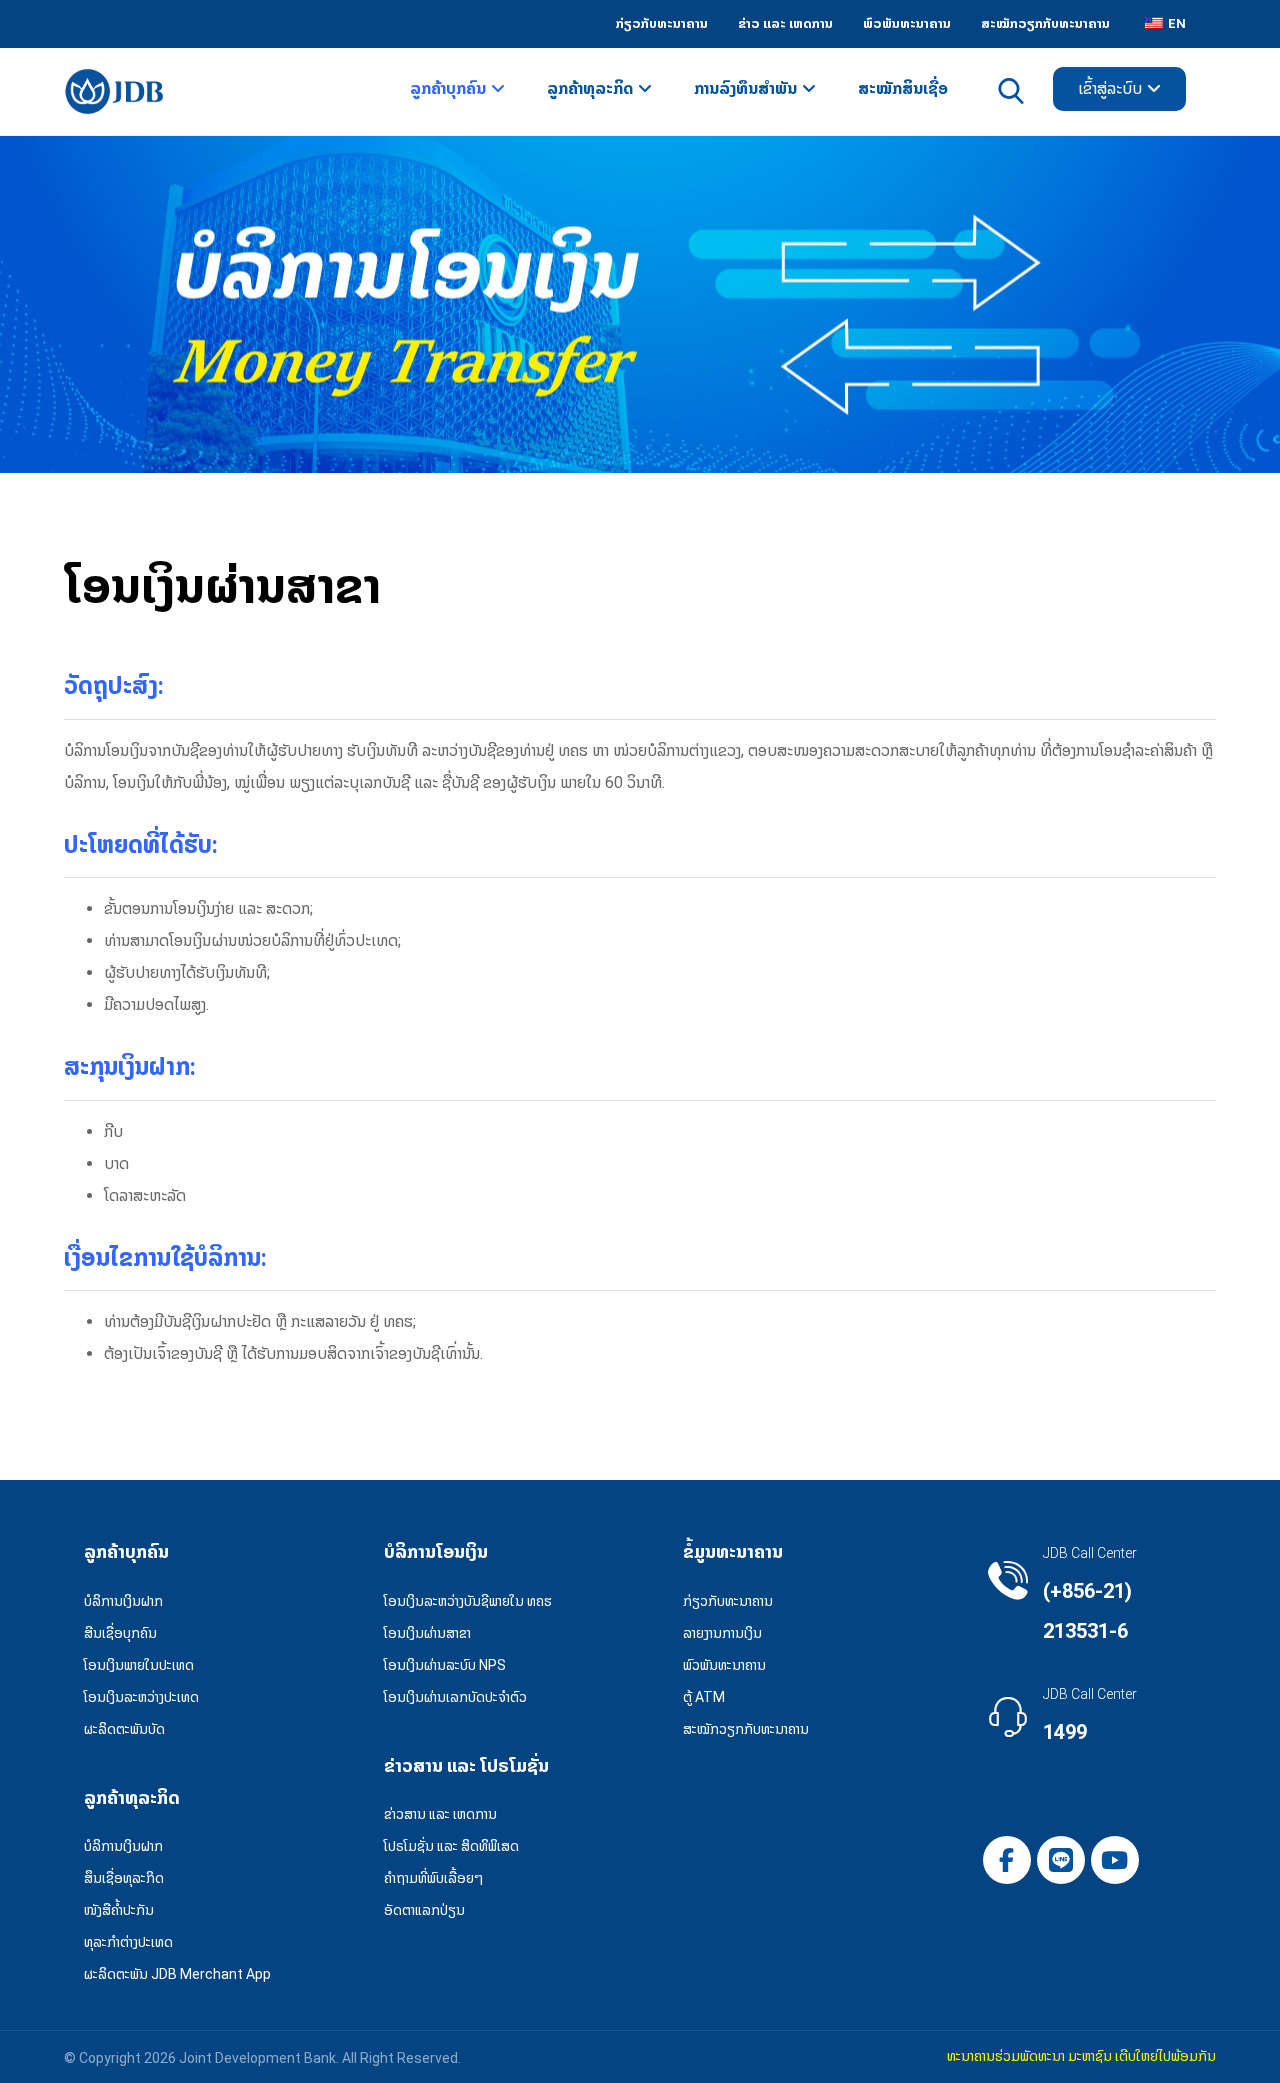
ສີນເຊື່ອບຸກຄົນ (120, 1633)
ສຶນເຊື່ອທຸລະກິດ (124, 1878)
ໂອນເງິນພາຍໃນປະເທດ (139, 1665)
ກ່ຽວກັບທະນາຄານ (728, 1601)
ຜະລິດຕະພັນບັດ (124, 1729)
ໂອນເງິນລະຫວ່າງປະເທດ (141, 1697)
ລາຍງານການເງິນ (722, 1633)
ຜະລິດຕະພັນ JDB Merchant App (177, 1974)
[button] (1007, 1860)
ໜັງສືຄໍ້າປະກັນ (119, 1910)
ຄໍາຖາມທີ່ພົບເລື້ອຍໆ (433, 1878)
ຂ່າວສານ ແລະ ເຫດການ (440, 1814)
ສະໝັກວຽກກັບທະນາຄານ (746, 1729)
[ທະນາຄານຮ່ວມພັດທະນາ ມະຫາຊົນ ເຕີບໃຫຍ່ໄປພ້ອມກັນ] (114, 91)
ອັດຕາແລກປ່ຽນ (424, 1910)
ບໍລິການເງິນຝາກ (123, 1601)
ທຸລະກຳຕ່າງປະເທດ (128, 1942)
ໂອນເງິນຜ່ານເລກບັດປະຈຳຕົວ (455, 1697)
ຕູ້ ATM (704, 1697)
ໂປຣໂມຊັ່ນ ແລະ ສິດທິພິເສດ (451, 1846)
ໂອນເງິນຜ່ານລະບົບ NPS (445, 1665)
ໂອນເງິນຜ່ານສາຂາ (427, 1633)
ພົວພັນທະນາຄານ (724, 1665)
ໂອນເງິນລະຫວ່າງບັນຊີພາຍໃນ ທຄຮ (468, 1601)
